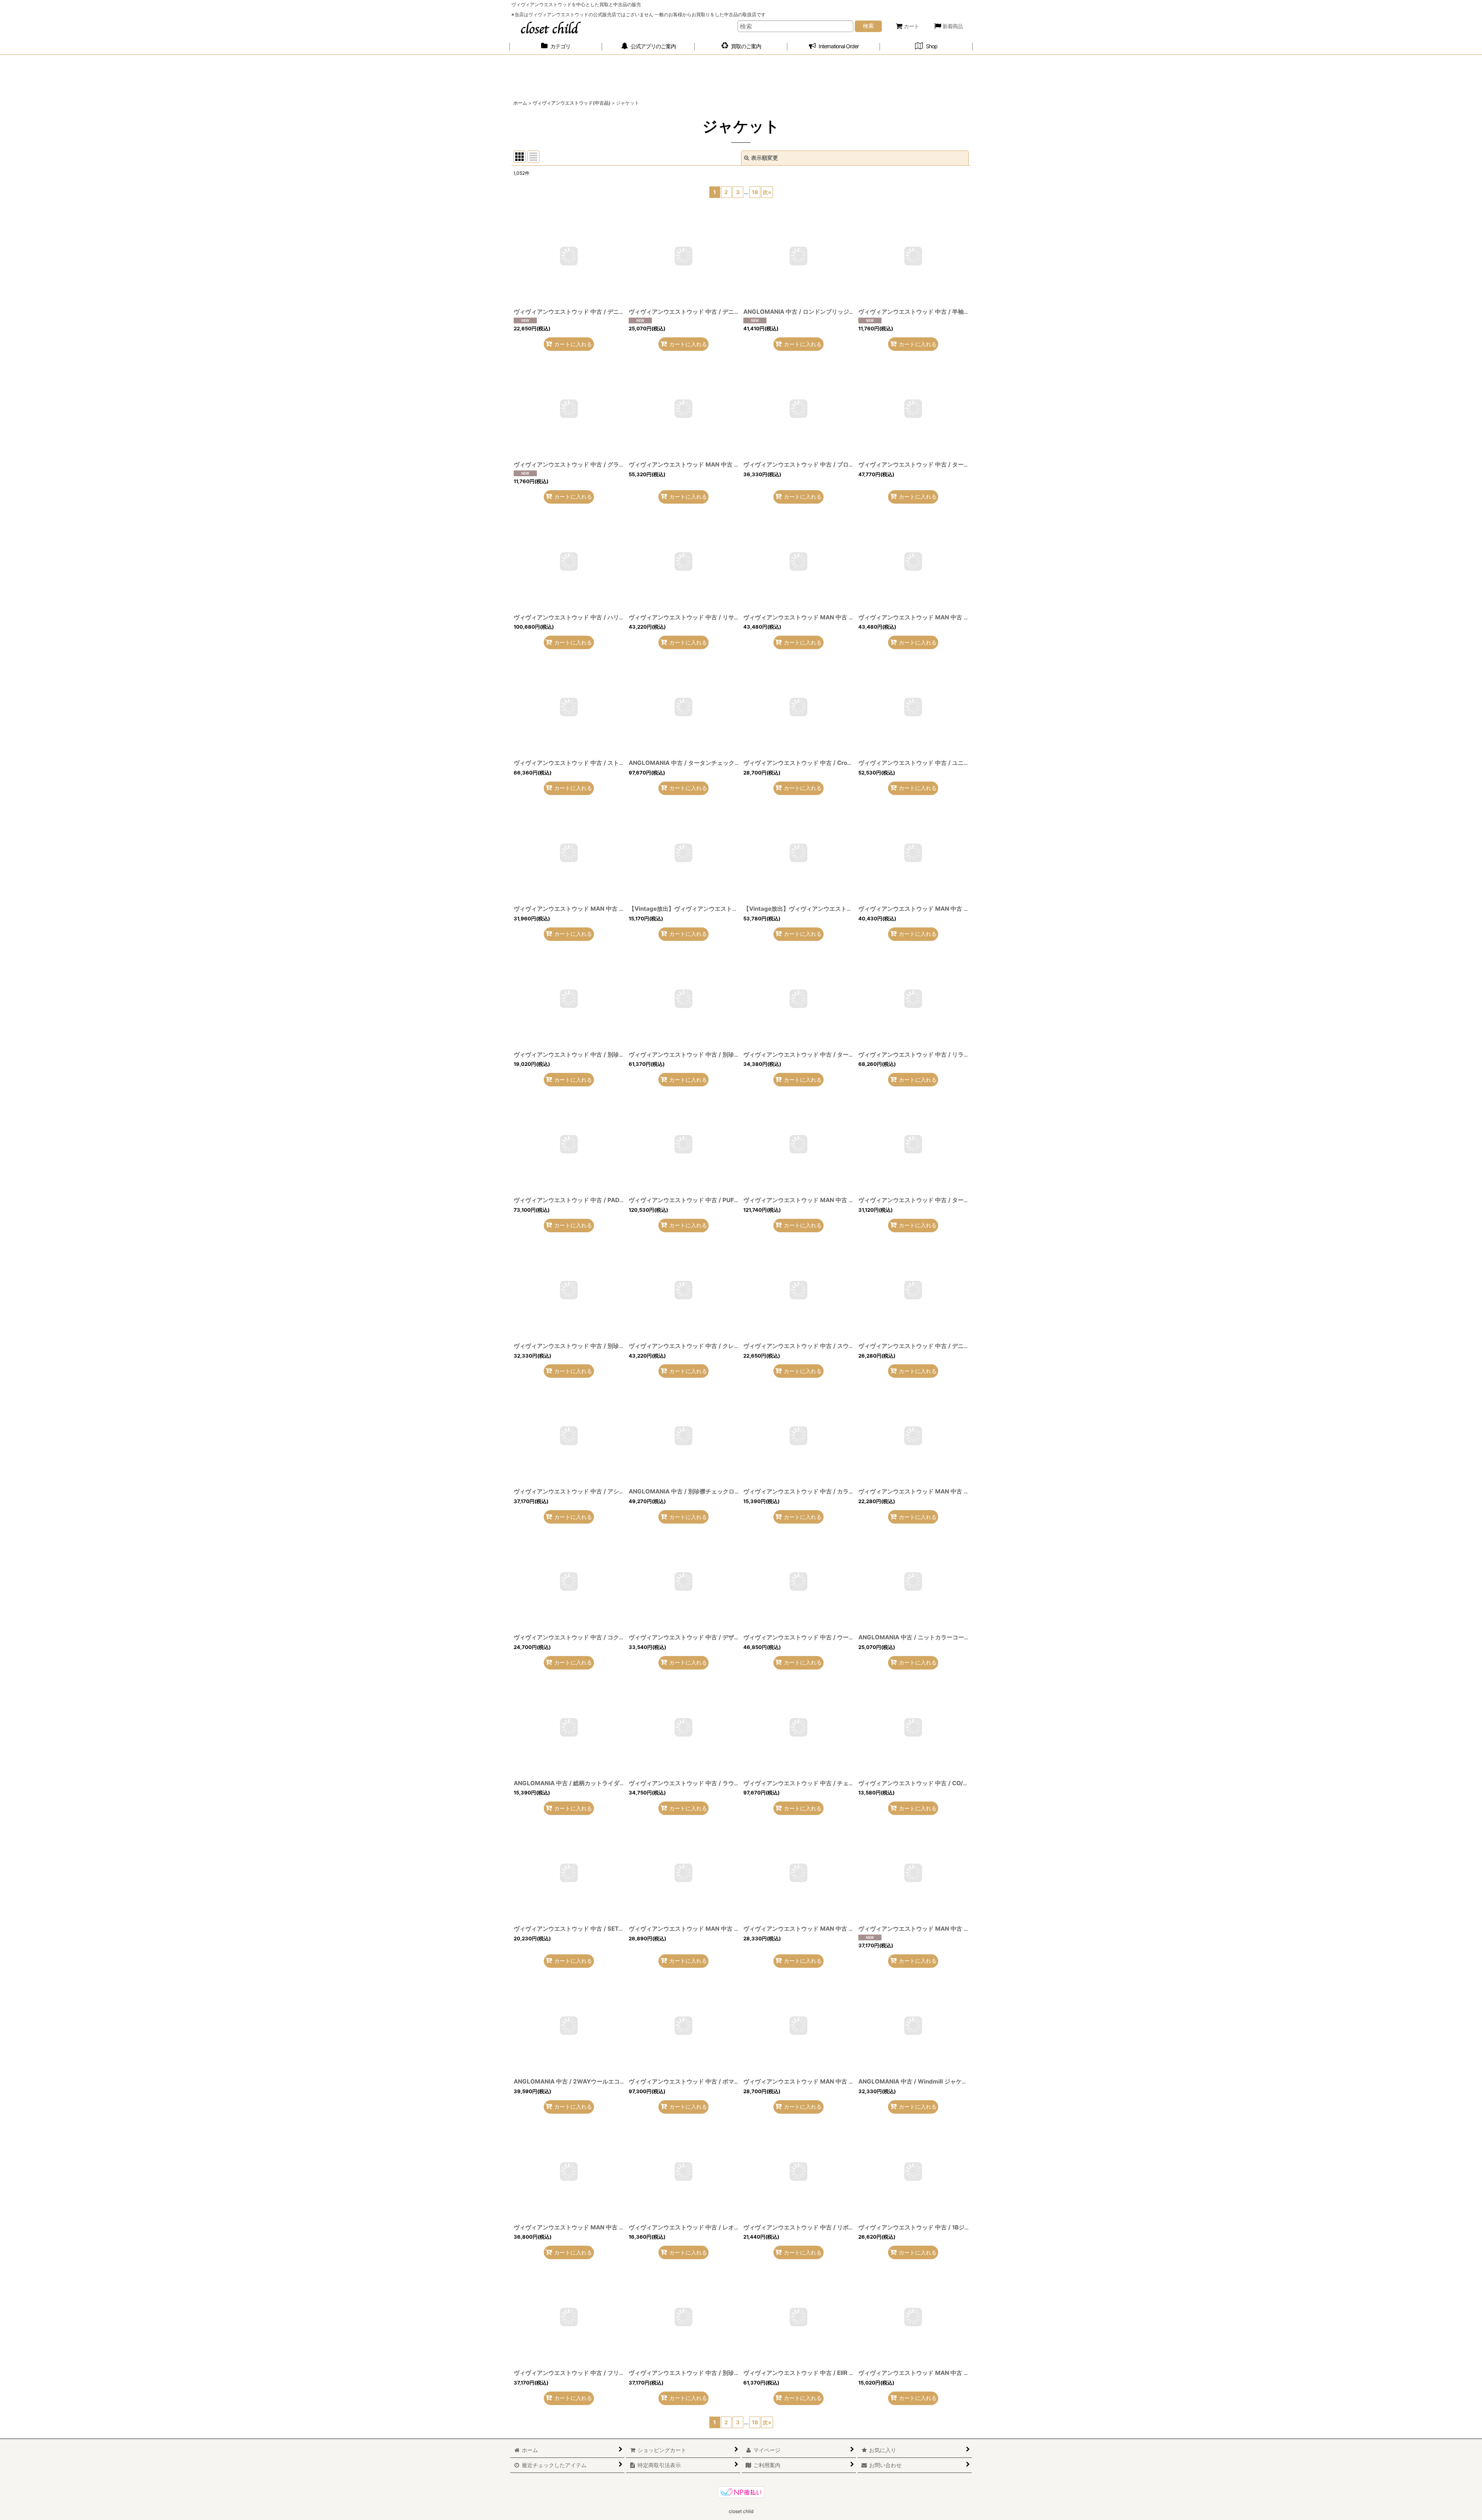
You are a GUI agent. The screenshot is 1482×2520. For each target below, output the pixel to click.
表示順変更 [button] (765, 158)
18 (755, 192)
